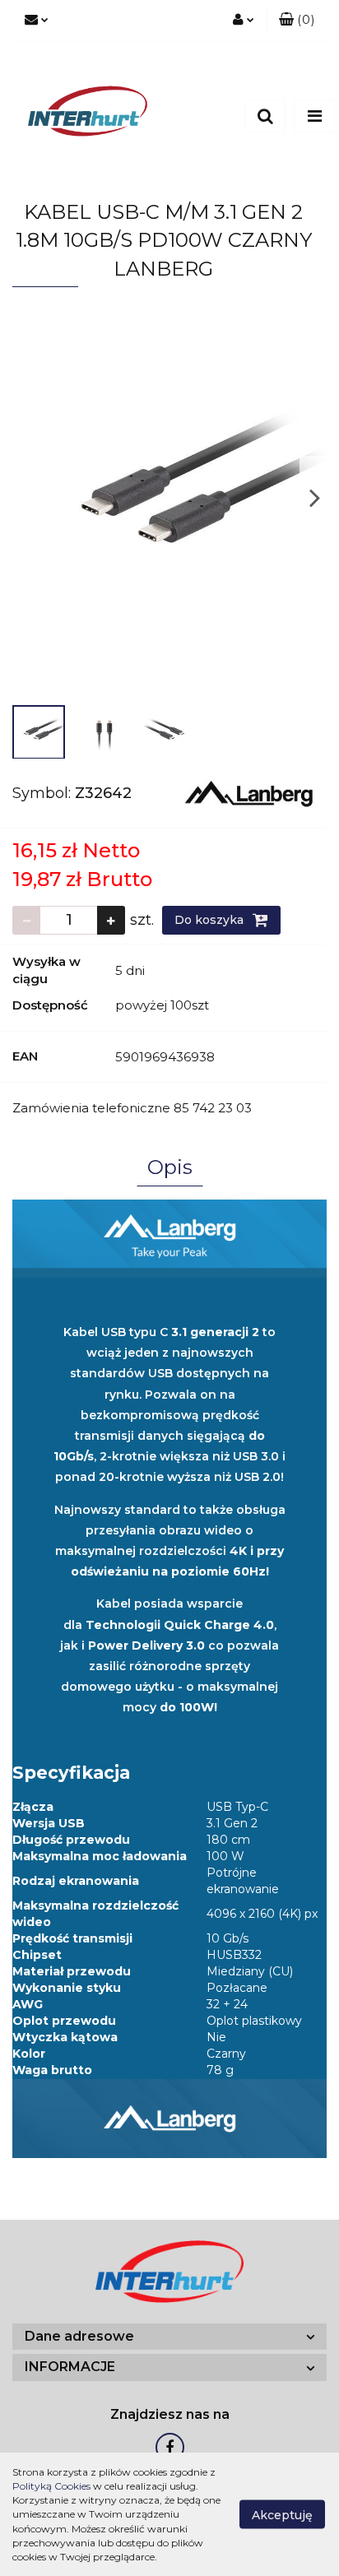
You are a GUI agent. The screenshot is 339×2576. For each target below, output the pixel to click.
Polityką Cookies (51, 2486)
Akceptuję (282, 2515)
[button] (297, 21)
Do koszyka (211, 920)
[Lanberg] (249, 792)
